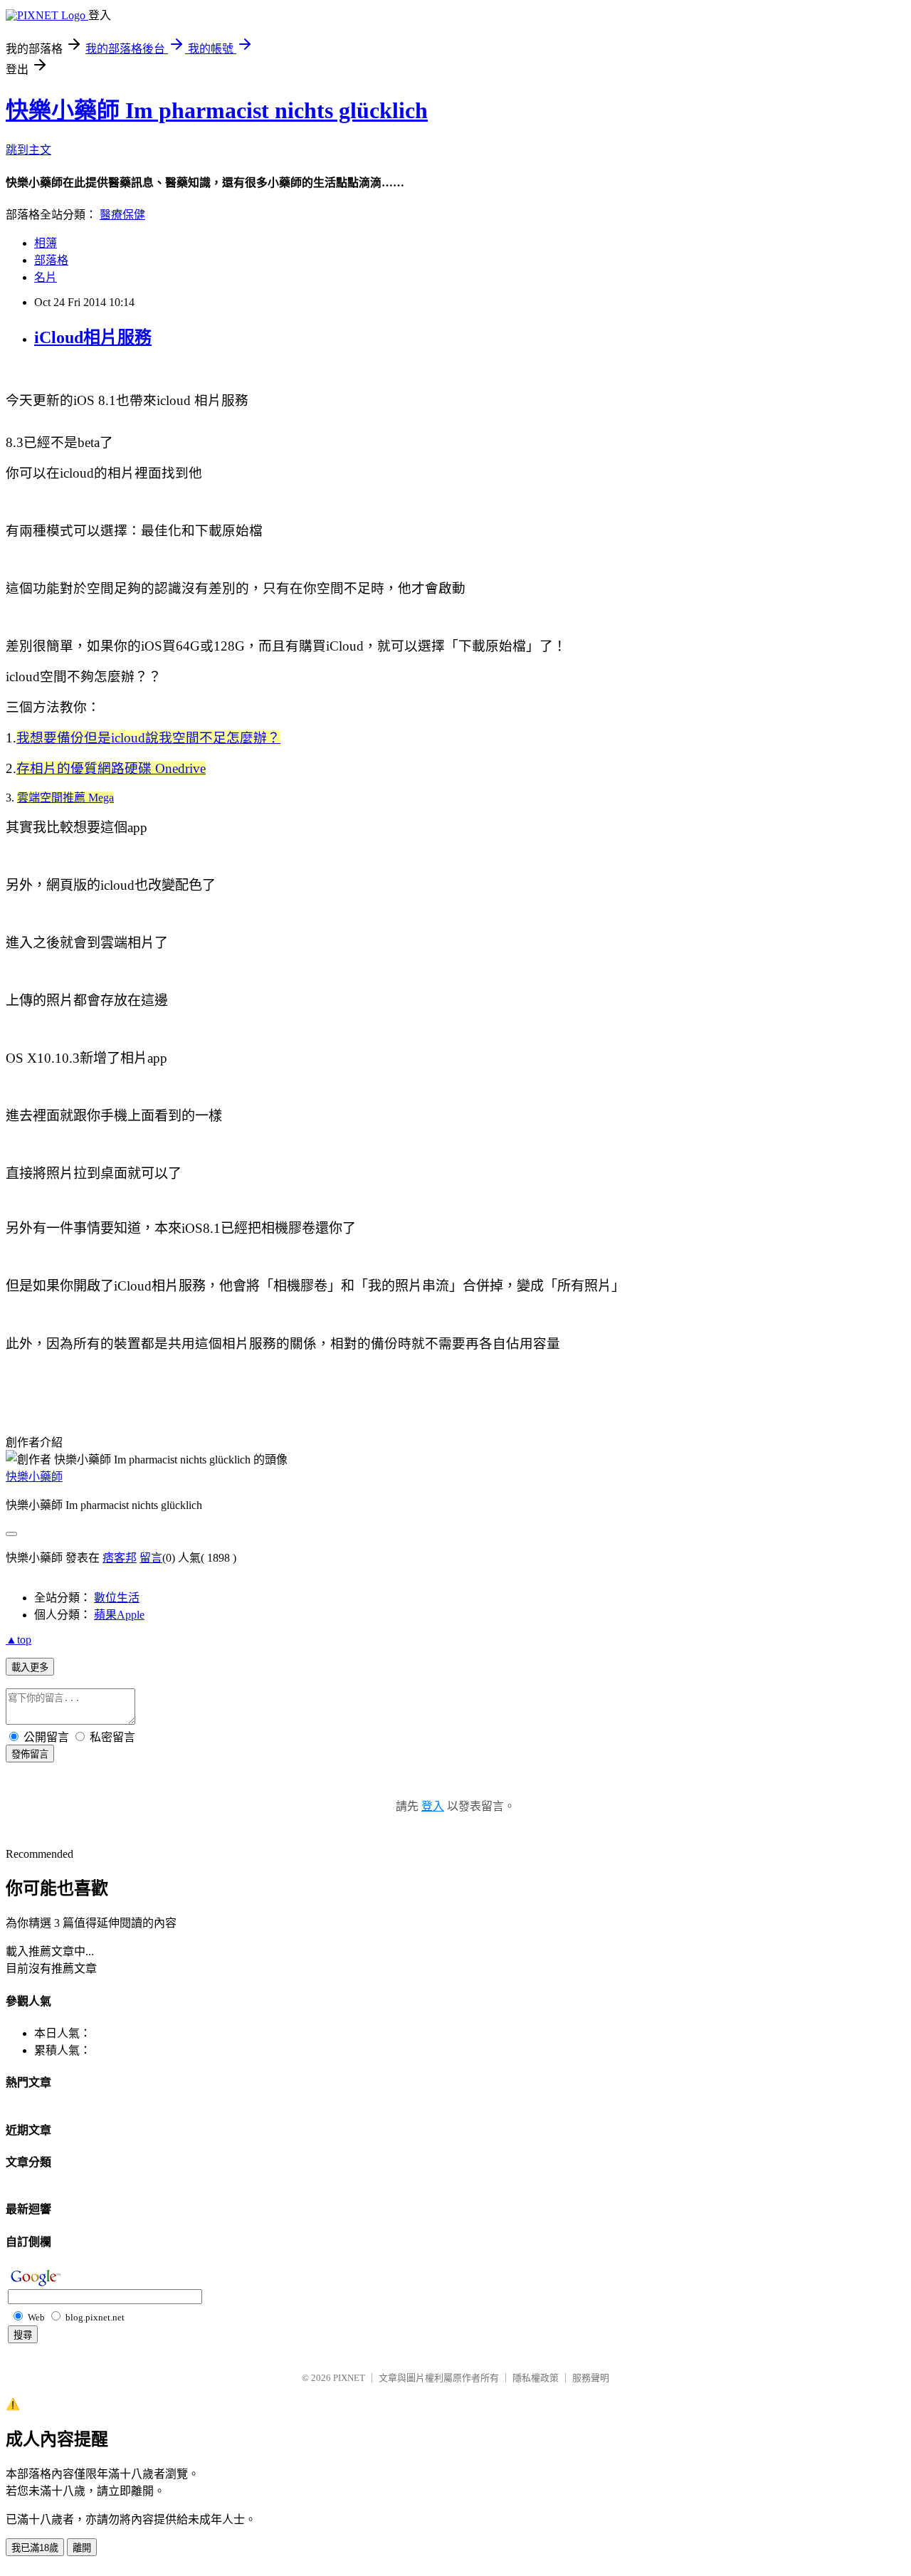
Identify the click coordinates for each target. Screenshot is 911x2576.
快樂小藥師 (34, 1477)
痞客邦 (120, 1558)
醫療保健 (122, 215)
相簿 (46, 243)
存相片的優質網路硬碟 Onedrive (111, 768)
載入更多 (30, 1667)
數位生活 (117, 1598)
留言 (151, 1558)
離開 (82, 2548)
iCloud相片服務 (93, 337)
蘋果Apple (119, 1615)
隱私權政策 (536, 2378)
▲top (19, 1640)
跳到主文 (28, 150)
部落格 (51, 260)
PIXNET (349, 2378)
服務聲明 (591, 2378)
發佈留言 (30, 1754)
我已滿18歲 (35, 2548)
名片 (46, 277)
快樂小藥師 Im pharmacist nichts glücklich (217, 110)
